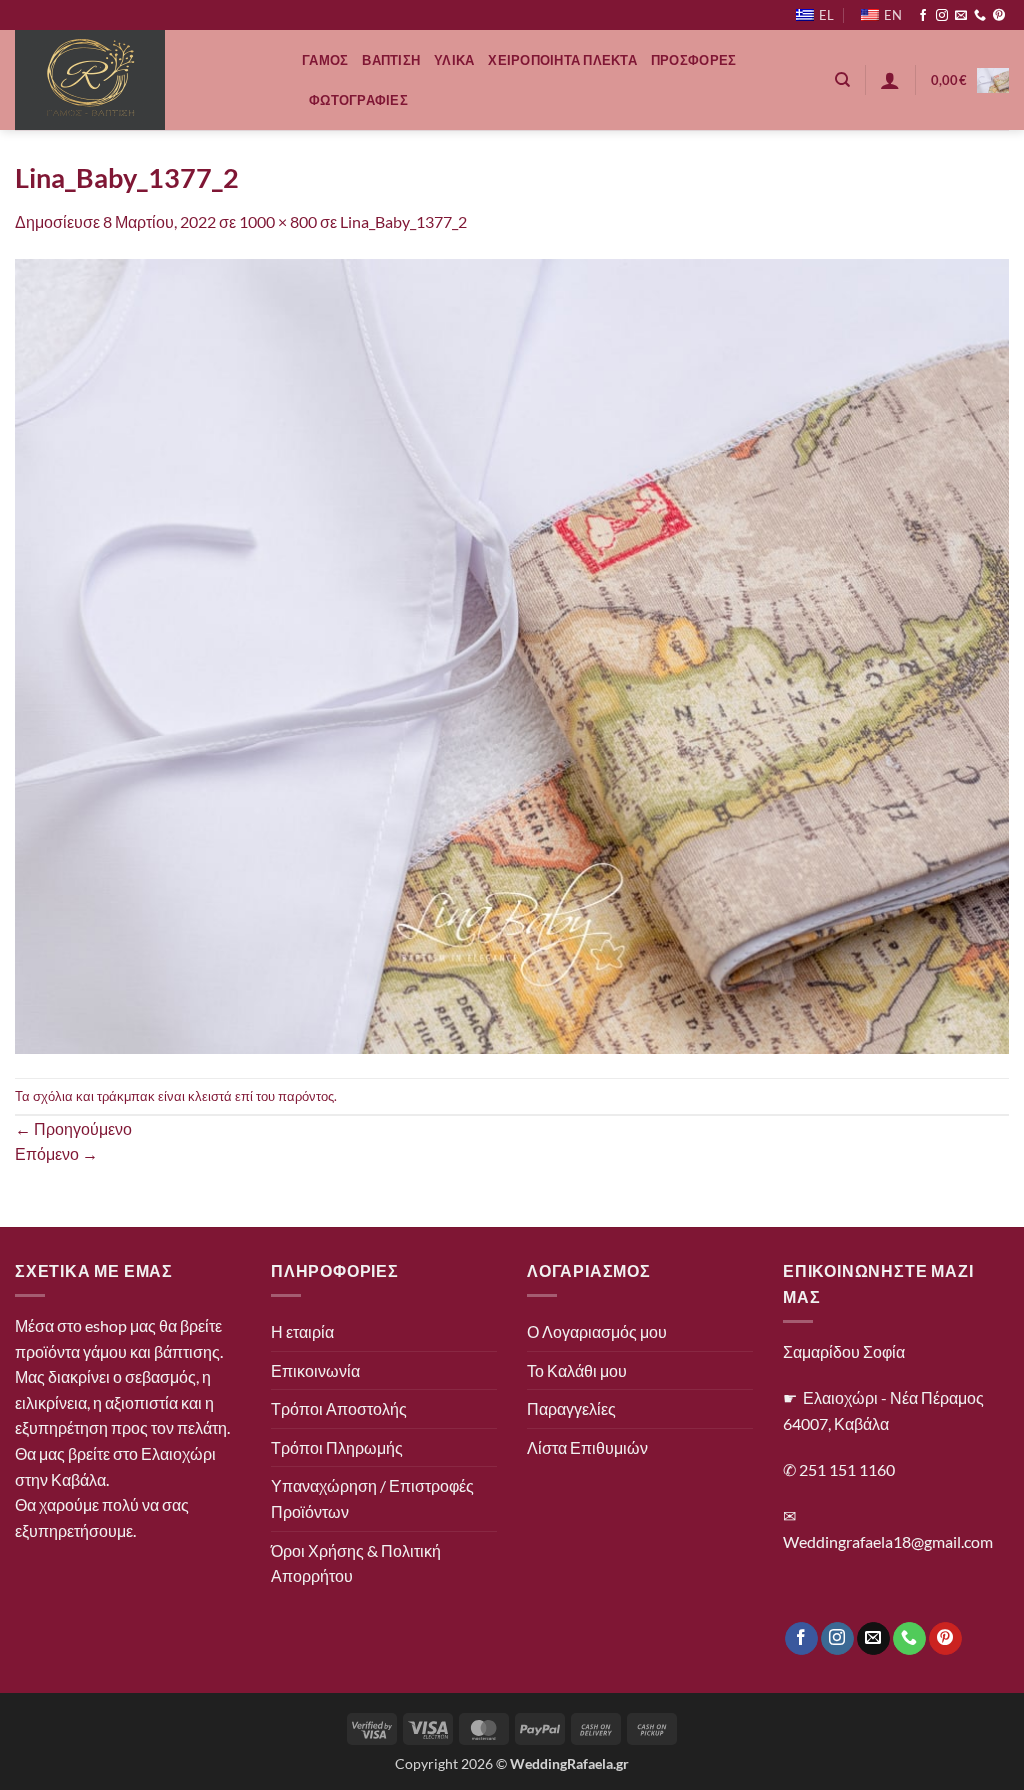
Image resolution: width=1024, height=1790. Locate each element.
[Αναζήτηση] (842, 80)
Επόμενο (56, 1153)
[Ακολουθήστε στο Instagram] (942, 16)
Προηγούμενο (73, 1128)
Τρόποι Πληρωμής (337, 1447)
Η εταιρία (302, 1331)
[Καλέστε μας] (980, 16)
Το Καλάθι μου (577, 1370)
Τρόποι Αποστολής (339, 1408)
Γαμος (325, 60)
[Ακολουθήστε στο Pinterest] (999, 16)
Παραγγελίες (571, 1408)
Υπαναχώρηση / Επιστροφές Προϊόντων (372, 1498)
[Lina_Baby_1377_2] (512, 654)
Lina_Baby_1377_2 (403, 221)
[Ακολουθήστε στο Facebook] (923, 16)
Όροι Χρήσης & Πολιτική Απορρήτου (356, 1563)
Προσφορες (693, 60)
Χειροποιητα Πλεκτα (562, 60)
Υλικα (454, 60)
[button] (890, 80)
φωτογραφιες (358, 100)
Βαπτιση (391, 60)
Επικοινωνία (315, 1370)
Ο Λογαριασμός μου (597, 1331)
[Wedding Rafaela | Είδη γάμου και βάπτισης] (143, 80)
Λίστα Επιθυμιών (587, 1447)
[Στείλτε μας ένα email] (961, 16)
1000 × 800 (278, 221)
